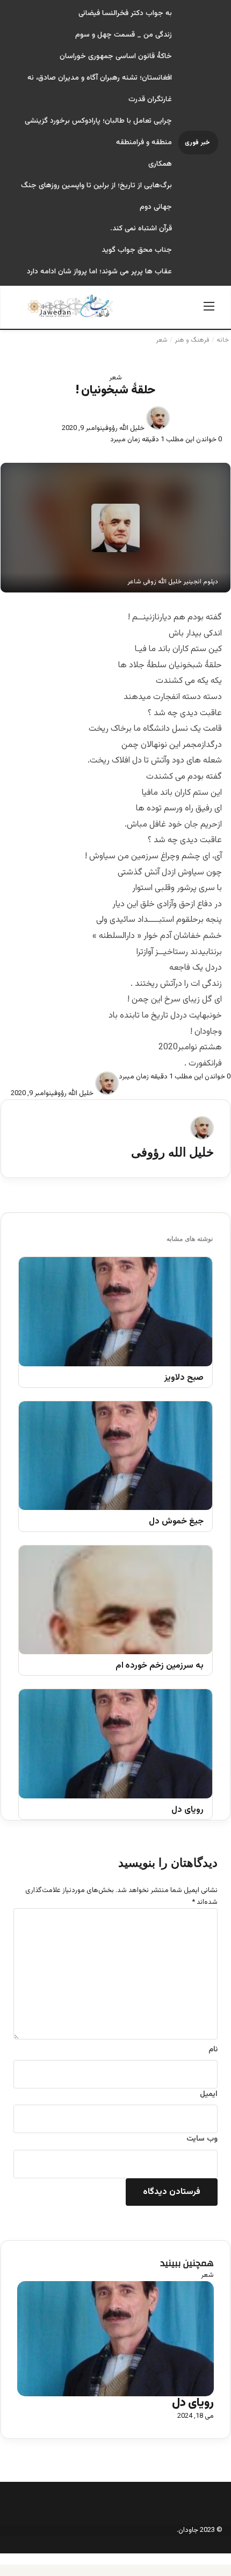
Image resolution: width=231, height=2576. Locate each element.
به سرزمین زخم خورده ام (160, 1666)
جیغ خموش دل (176, 1522)
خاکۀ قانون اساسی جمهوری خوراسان (116, 57)
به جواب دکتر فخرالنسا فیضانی (125, 13)
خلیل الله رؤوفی (124, 428)
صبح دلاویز (184, 1378)
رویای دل (187, 1811)
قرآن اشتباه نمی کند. (141, 229)
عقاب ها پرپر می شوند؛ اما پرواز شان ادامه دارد (99, 272)
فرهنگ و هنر (192, 340)
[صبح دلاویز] (115, 1312)
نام (213, 2050)
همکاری (160, 164)
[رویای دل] (115, 1744)
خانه (223, 340)
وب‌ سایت (202, 2139)
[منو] (209, 311)
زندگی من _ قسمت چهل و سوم (124, 35)
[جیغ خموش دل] (115, 1456)
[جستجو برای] (22, 311)
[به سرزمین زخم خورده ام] (115, 1600)
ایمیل (209, 2094)
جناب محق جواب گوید (137, 250)
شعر (162, 340)
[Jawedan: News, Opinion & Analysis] (70, 306)
